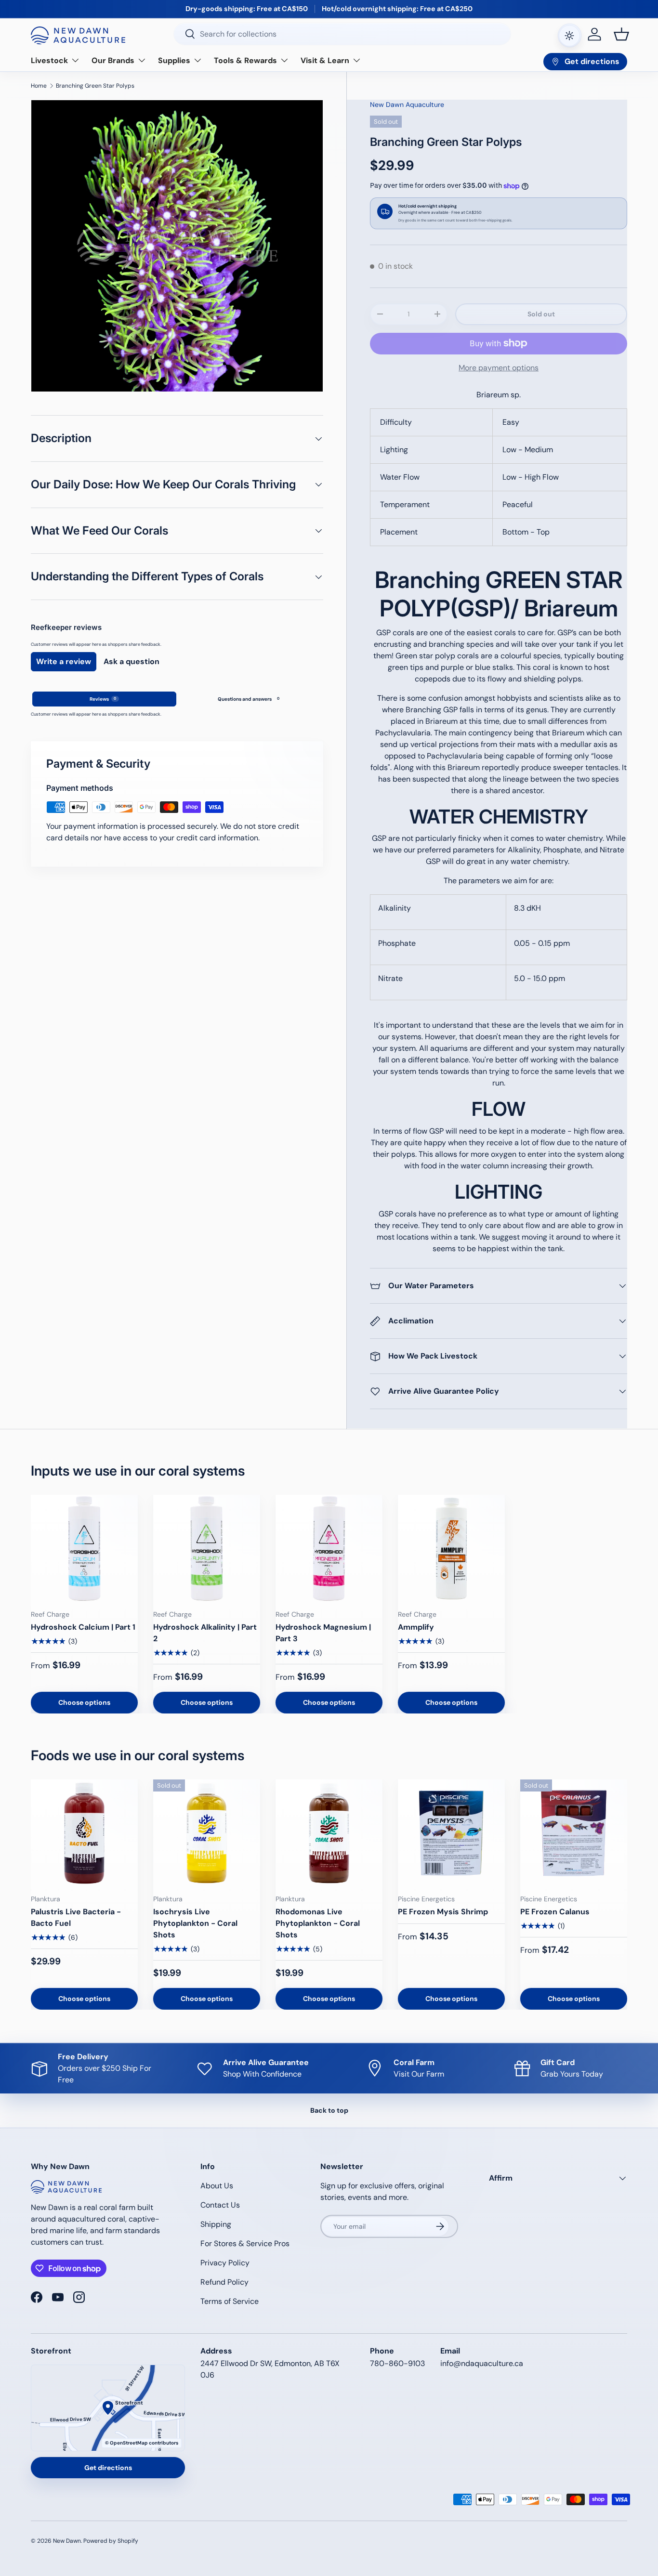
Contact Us (220, 2205)
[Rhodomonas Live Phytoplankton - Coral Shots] (329, 1833)
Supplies (174, 60)
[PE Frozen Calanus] (574, 1833)
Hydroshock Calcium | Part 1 (83, 1627)
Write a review (64, 661)
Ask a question (132, 661)
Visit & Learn (325, 60)
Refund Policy (224, 2282)
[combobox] (342, 34)
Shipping (216, 2224)
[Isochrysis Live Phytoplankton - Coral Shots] (207, 1833)
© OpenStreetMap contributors (142, 2443)
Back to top (329, 2110)
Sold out (541, 314)
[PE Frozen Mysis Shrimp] (451, 1833)
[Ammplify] (451, 1548)
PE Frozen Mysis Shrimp (443, 1912)
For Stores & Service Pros (245, 2243)
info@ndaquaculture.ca (482, 2363)
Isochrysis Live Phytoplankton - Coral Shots (195, 1923)
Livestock (49, 60)
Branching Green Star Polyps (95, 86)
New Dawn (67, 2541)
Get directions (108, 2468)
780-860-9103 (397, 2363)
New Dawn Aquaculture (407, 105)
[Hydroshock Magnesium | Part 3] (329, 1548)
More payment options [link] (499, 368)
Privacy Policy (225, 2263)
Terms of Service (230, 2301)
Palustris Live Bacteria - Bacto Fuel (76, 1917)
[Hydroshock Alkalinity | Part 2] (207, 1548)
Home (39, 86)
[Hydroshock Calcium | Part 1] (84, 1548)
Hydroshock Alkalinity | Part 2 (205, 1633)
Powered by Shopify (111, 2541)
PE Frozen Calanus (555, 1912)
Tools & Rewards (245, 60)
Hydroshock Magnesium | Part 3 (323, 1633)
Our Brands (113, 60)
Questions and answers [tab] (248, 699)
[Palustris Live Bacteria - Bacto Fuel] (84, 1833)
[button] (621, 34)
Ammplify (416, 1627)
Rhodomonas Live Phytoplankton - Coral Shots (318, 1923)
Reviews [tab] (103, 699)
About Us (217, 2186)
